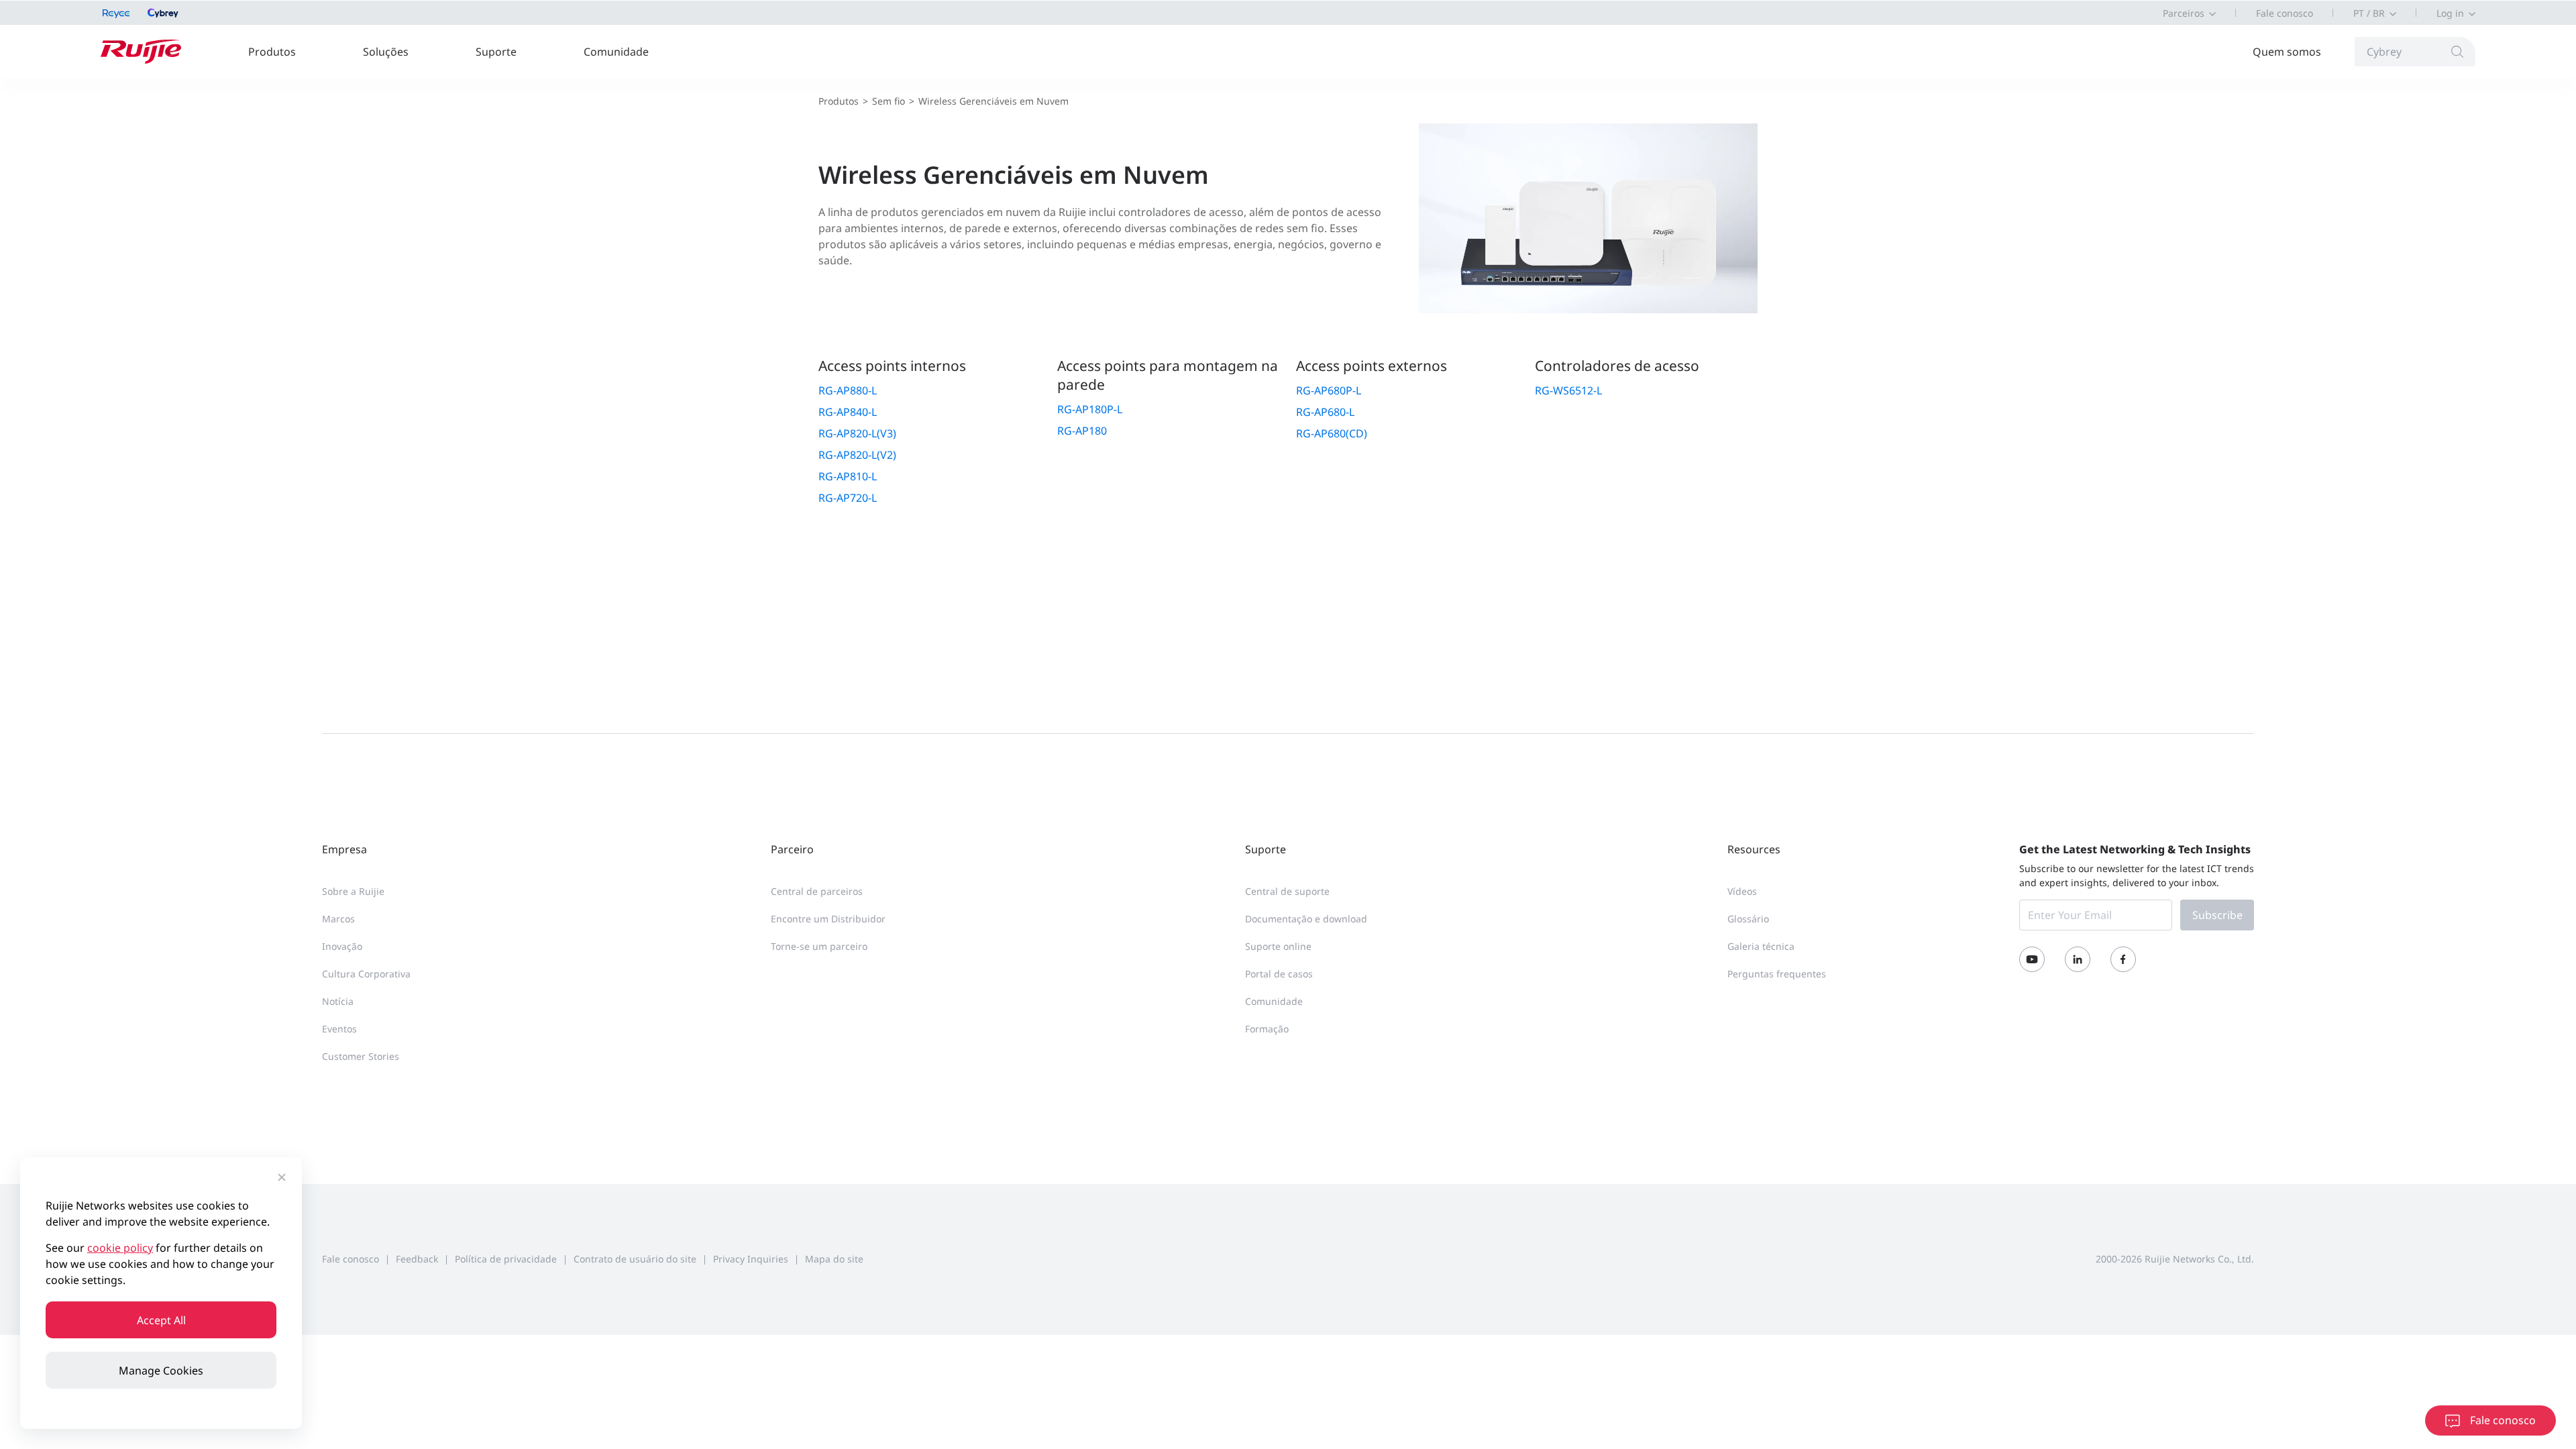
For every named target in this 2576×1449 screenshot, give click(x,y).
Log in (2450, 13)
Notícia (338, 1001)
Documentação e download (1306, 919)
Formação (1267, 1029)
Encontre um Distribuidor (828, 919)
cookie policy (120, 1248)
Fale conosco (2285, 13)
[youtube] (2032, 959)
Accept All (161, 1320)
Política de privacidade (506, 1259)
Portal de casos (1279, 974)
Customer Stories (361, 1056)
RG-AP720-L (848, 498)
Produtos (272, 52)
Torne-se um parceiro (819, 946)
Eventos (339, 1029)
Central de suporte (1287, 891)
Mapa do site (834, 1259)
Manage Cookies (161, 1371)
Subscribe (2217, 915)
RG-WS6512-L (1568, 390)
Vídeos (1742, 891)
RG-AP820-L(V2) (857, 455)
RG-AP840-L (848, 412)
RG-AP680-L (1325, 412)
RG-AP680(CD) (1332, 433)
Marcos (338, 919)
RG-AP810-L (848, 476)
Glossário (1748, 919)
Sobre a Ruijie (353, 891)
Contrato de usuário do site (635, 1259)
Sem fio (889, 101)
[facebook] (2123, 959)
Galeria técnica (1761, 946)
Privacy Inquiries (751, 1259)
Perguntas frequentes (1777, 974)
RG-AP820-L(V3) (857, 433)
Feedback (417, 1259)
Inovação (342, 946)
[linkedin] (2078, 959)
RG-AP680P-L (1329, 390)
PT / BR (2369, 13)
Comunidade (616, 52)
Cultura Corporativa (366, 974)
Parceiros (2184, 13)
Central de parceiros (817, 891)
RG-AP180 (1082, 431)
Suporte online (1278, 946)
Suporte (496, 52)
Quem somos (2287, 52)
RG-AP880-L (848, 390)
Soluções (386, 52)
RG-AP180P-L (1090, 409)
